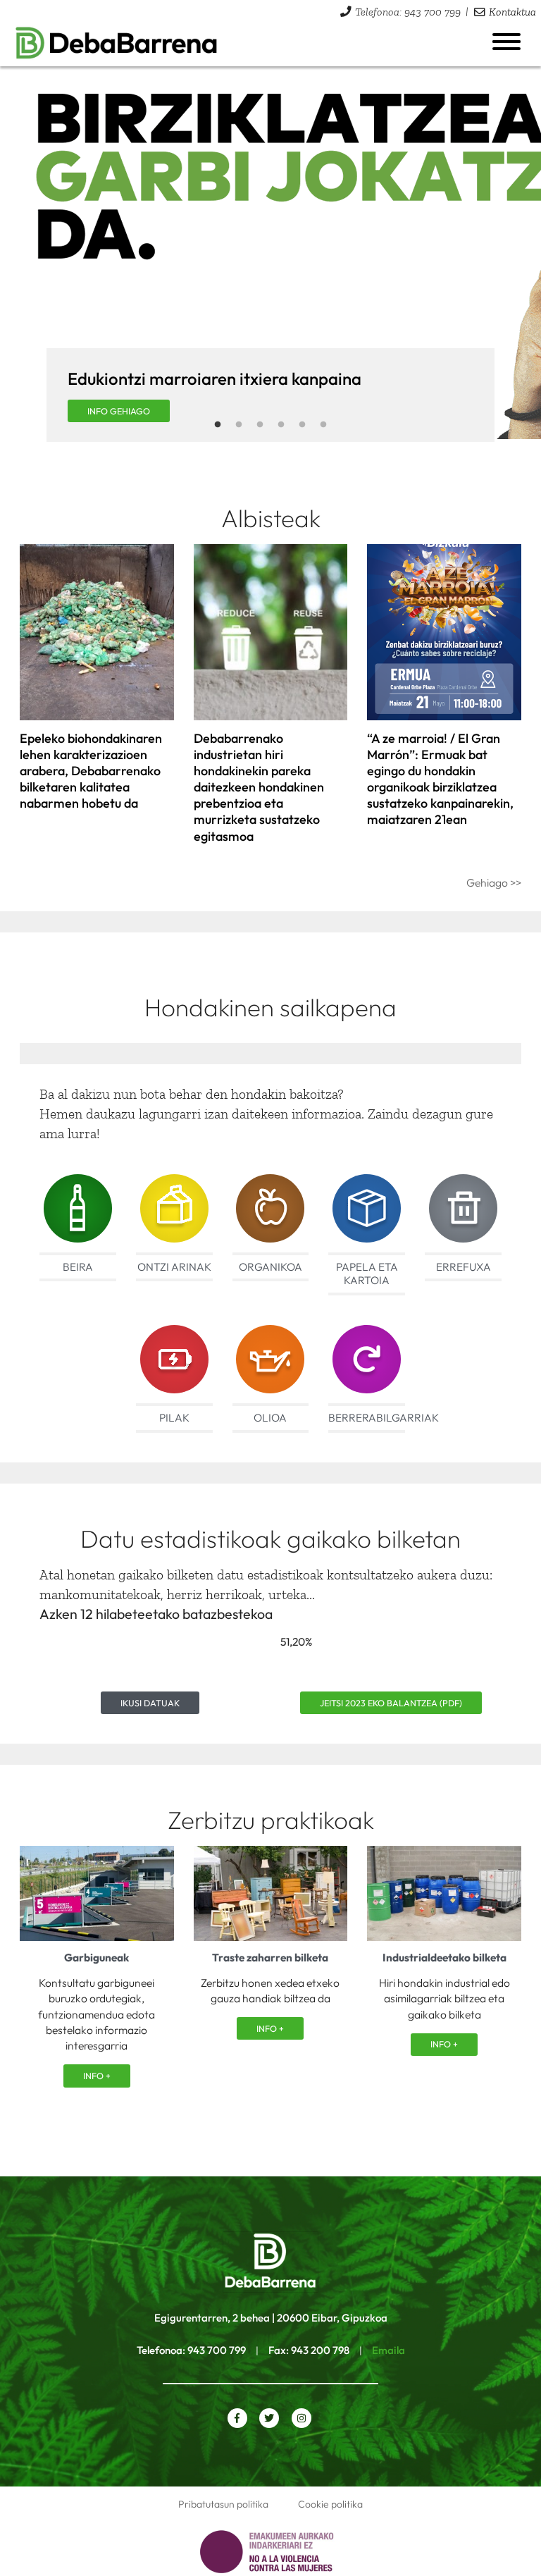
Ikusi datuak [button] (150, 1703)
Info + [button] (97, 2076)
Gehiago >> (494, 882)
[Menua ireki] (506, 42)
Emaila (388, 2350)
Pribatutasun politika (223, 2504)
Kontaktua (512, 12)
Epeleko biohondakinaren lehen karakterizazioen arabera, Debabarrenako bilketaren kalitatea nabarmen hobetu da (91, 771)
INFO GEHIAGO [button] (119, 411)
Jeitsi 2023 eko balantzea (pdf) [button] (391, 1703)
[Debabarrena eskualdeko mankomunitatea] (117, 43)
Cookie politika (330, 2504)
